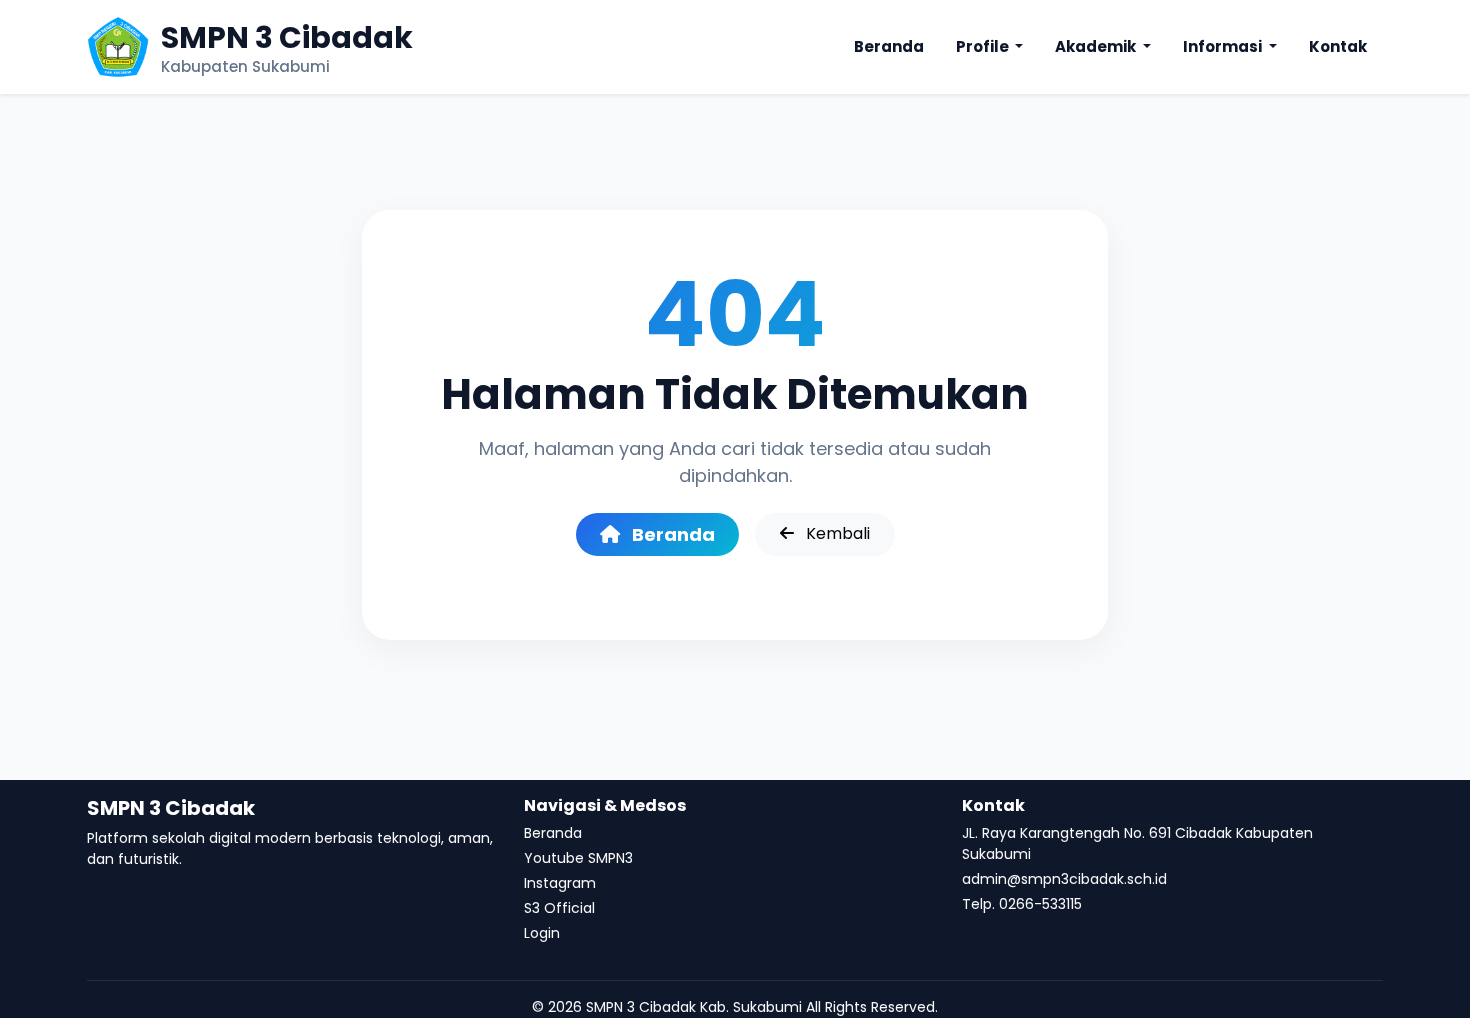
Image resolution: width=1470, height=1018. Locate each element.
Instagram (560, 883)
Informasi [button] (1224, 46)
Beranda (889, 46)
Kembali (836, 533)
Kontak (1338, 46)
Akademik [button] (1097, 46)
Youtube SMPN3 (578, 858)
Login (542, 933)
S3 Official (559, 908)
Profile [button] (984, 46)
